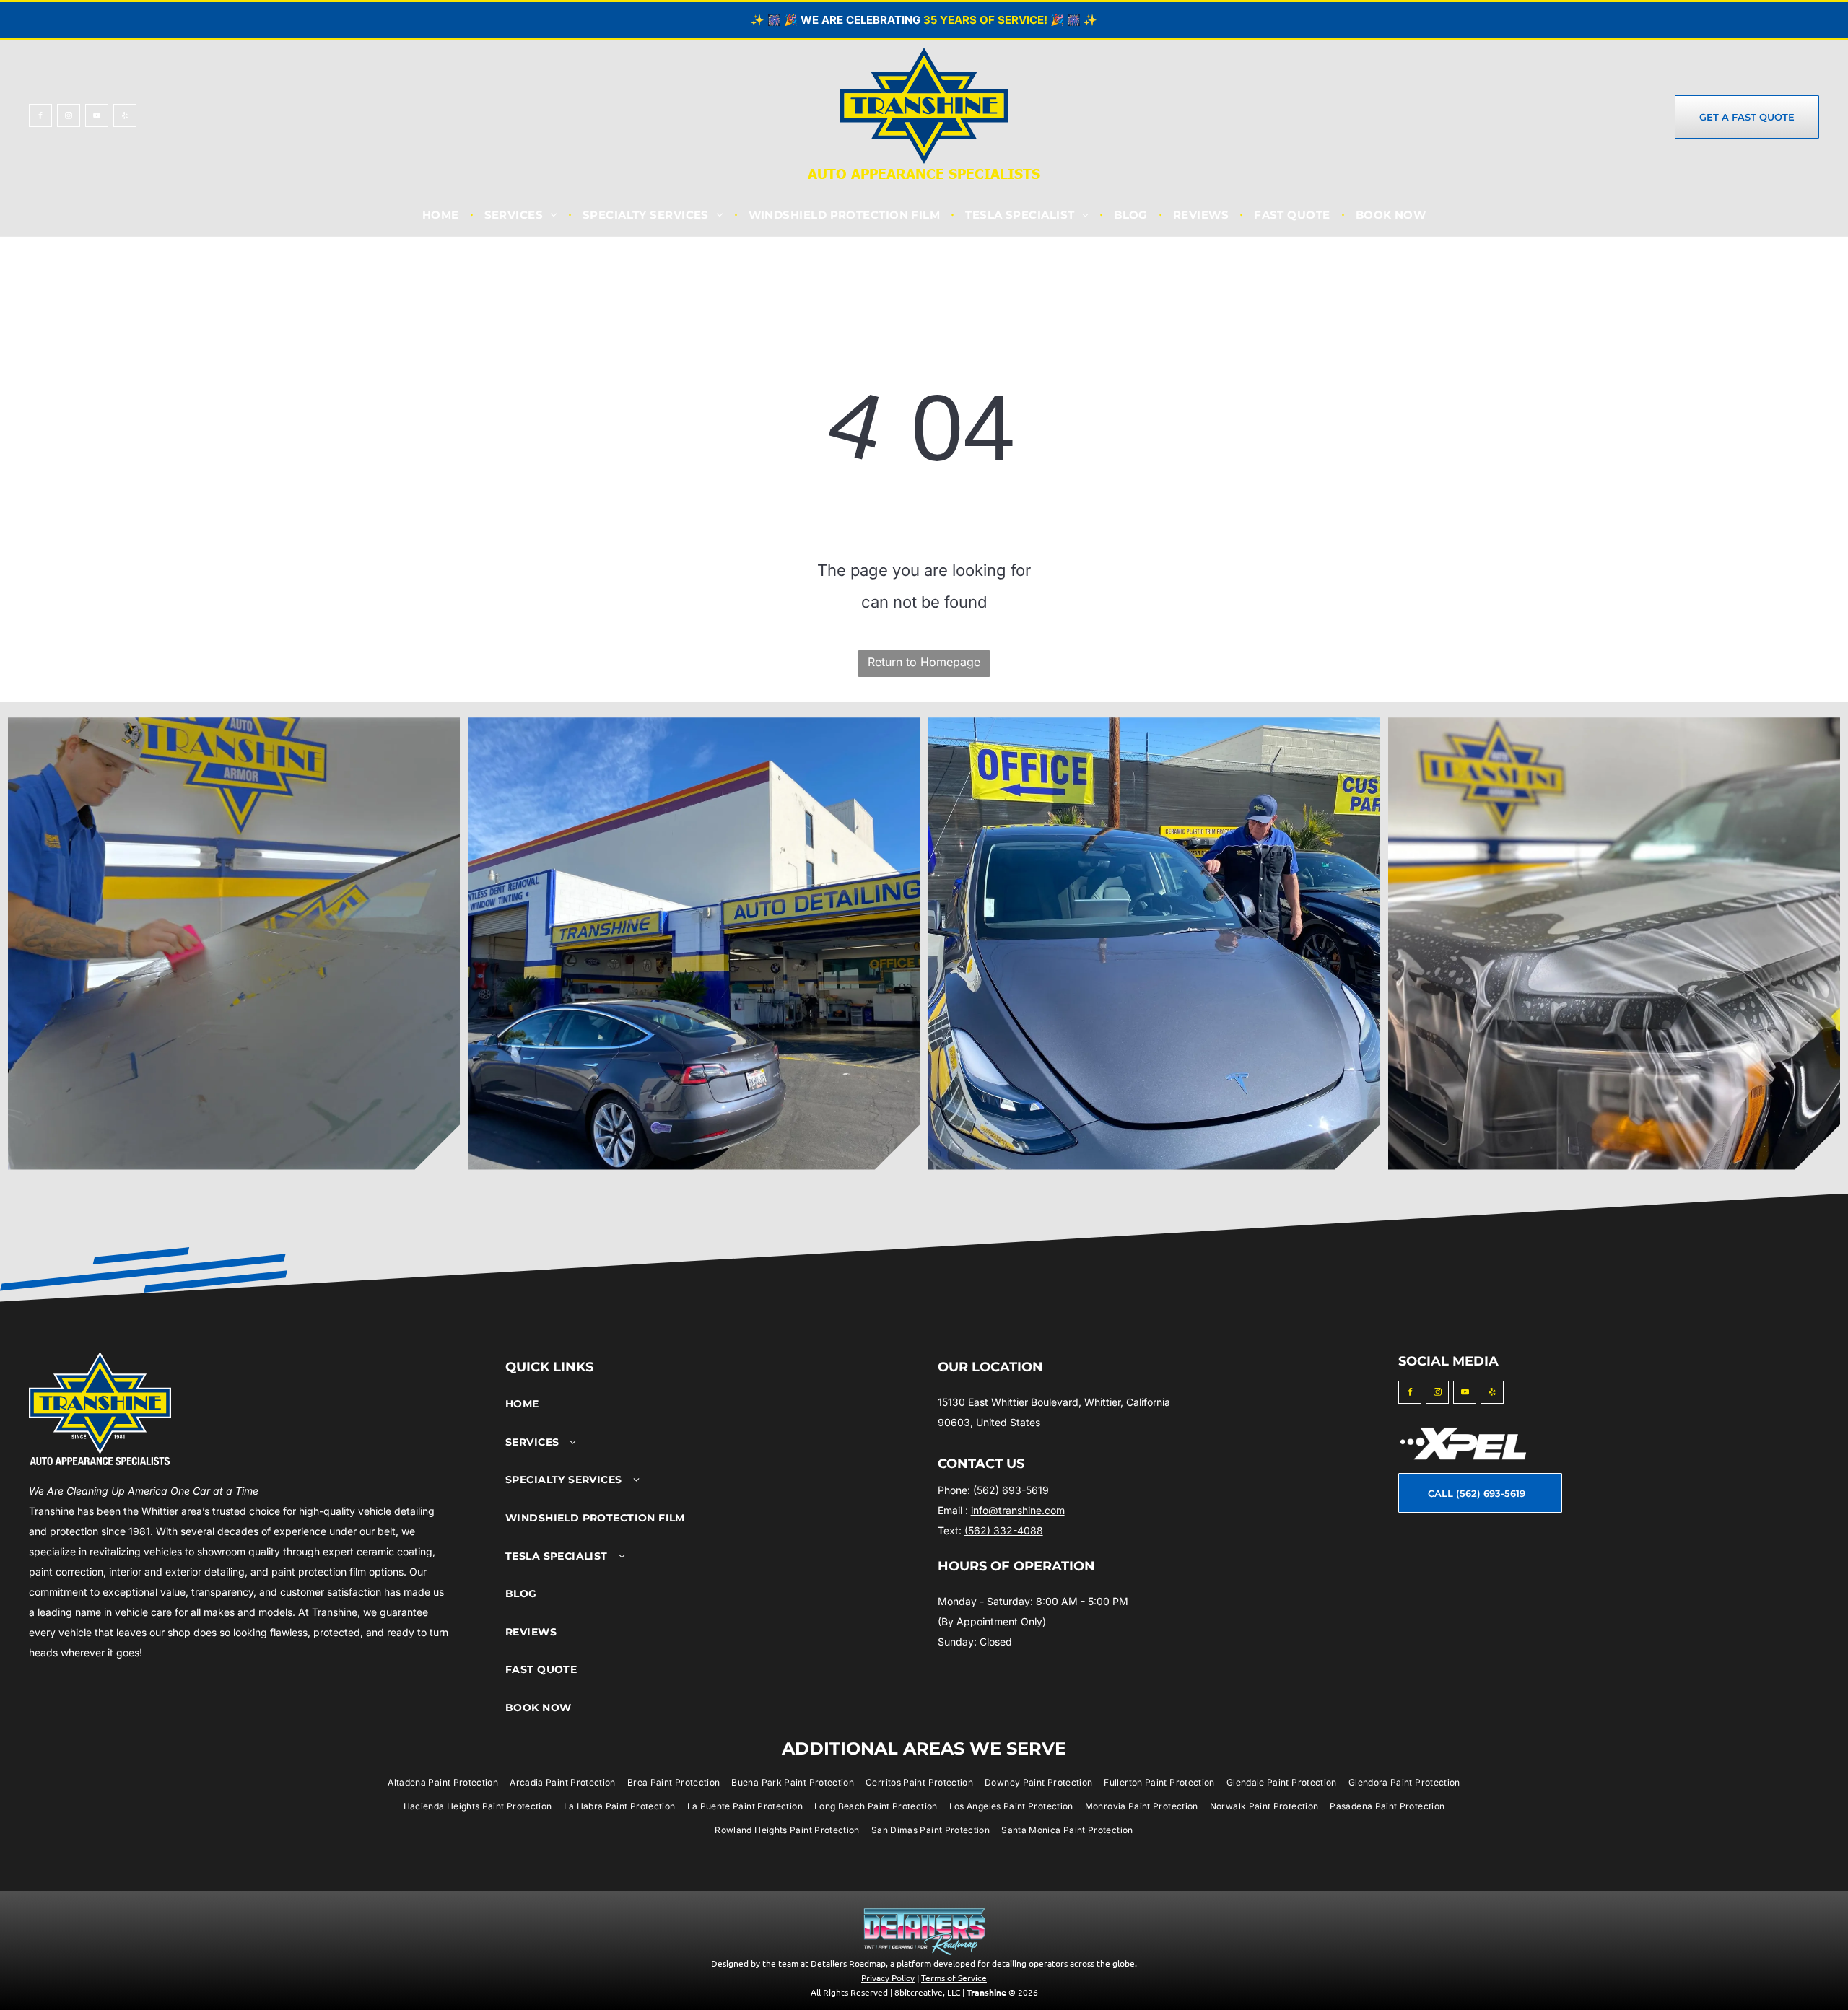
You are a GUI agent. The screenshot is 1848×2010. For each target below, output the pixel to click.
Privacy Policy (888, 1978)
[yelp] (125, 117)
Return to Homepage (924, 662)
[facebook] (40, 117)
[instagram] (69, 117)
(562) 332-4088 (1004, 1530)
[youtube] (97, 117)
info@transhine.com (1018, 1510)
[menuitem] (443, 215)
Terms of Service (954, 1978)
